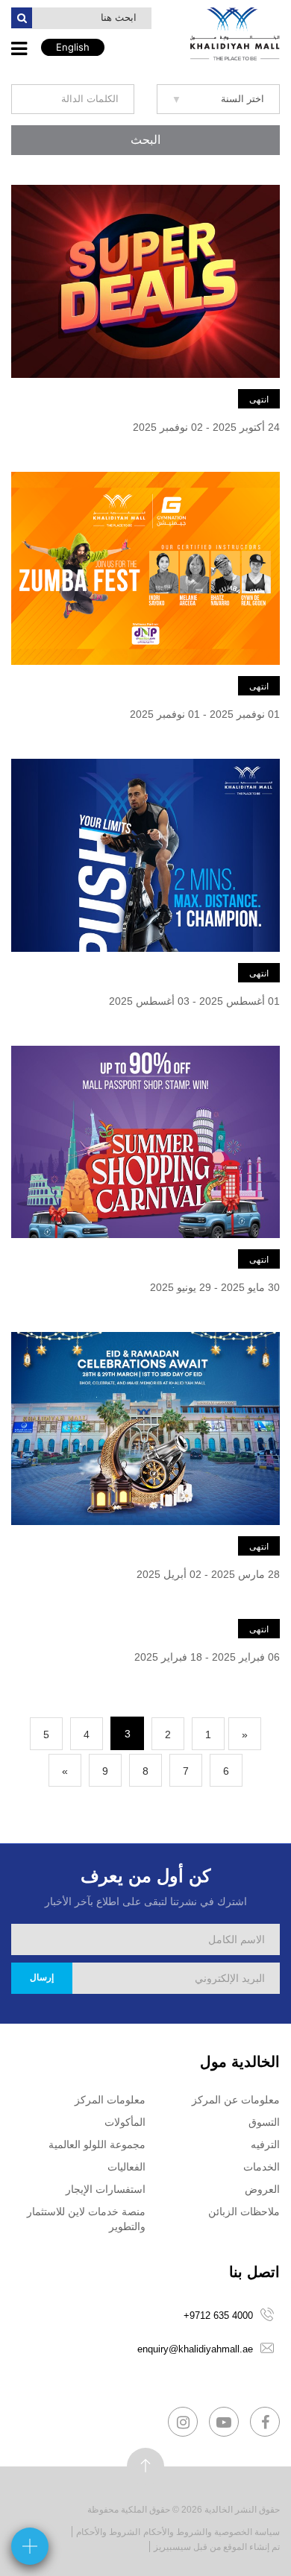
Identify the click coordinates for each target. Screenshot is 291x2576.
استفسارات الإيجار (106, 2189)
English (73, 47)
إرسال (42, 1977)
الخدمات (262, 2167)
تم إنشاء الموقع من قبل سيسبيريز (217, 2547)
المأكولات (125, 2122)
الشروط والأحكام (108, 2532)
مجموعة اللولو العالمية (97, 2144)
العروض (262, 2189)
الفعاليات (126, 2167)
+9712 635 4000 (218, 2315)
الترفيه (265, 2144)
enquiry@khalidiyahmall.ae (195, 2349)
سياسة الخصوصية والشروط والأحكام (212, 2532)
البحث (145, 140)
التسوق (264, 2122)
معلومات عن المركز (236, 2100)
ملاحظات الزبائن (244, 2212)
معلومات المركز (110, 2100)
